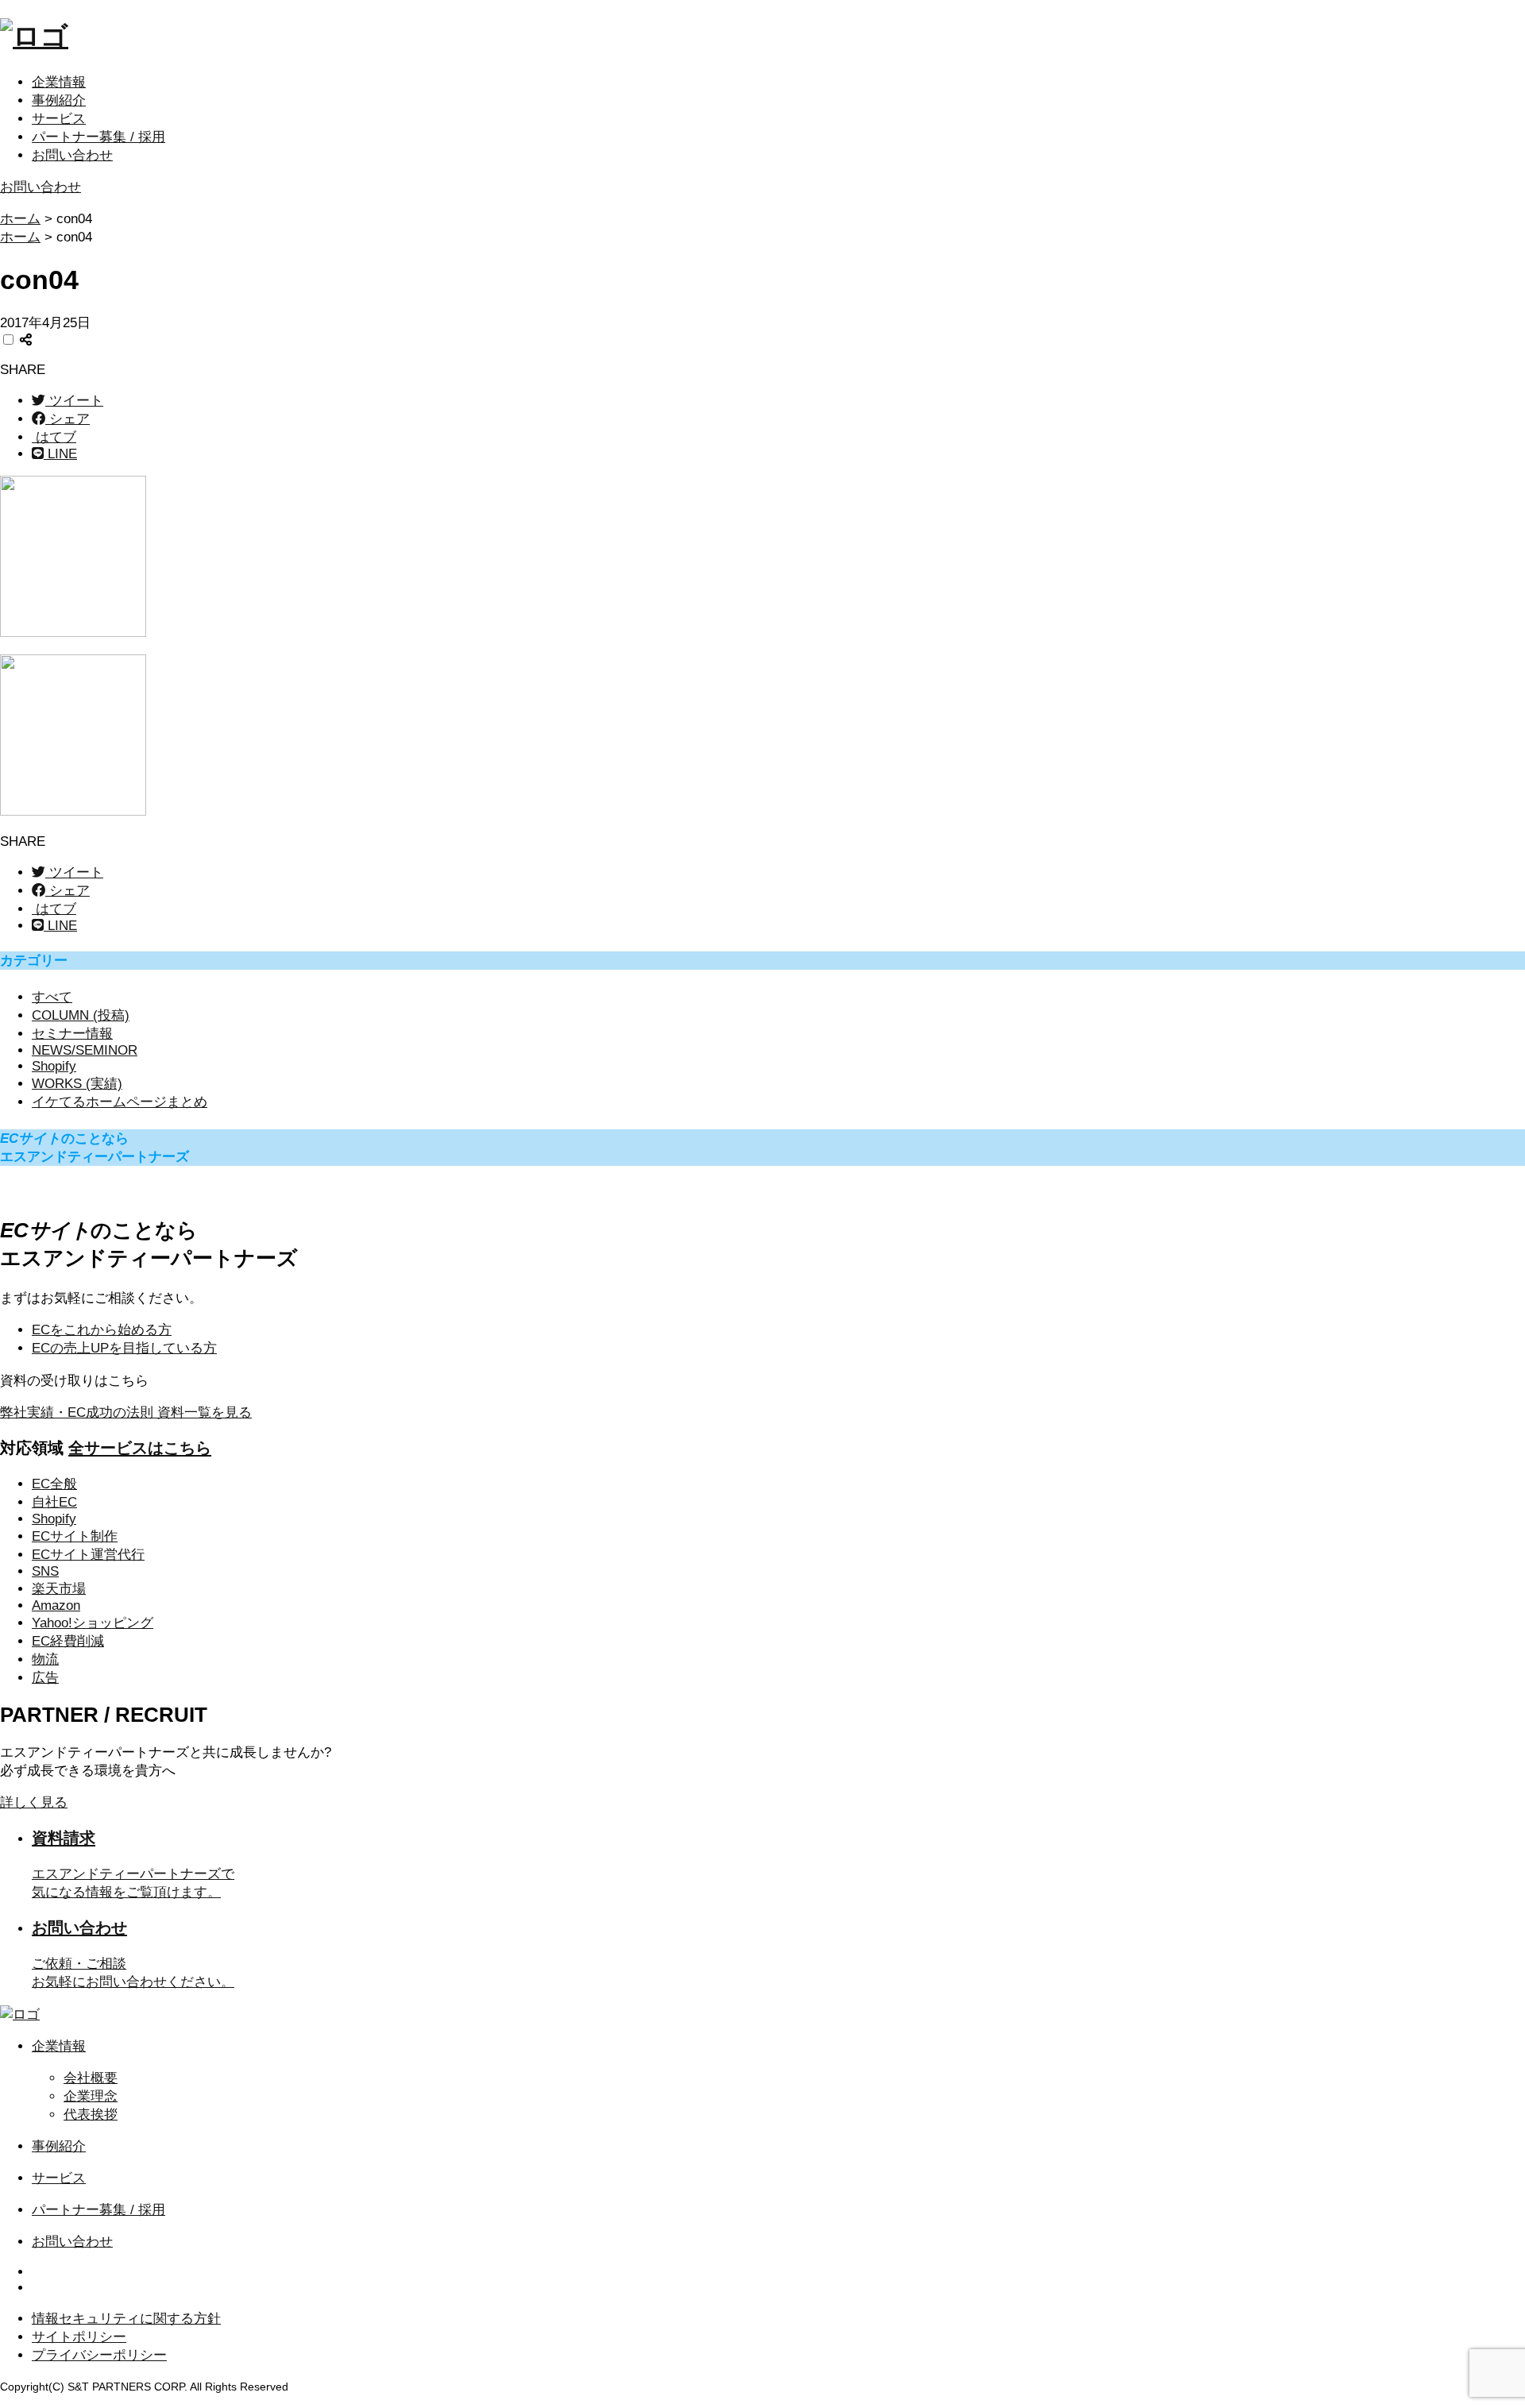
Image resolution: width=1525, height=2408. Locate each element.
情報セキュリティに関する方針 (126, 2319)
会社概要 (91, 2078)
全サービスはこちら (140, 1448)
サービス (59, 119)
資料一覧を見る (126, 1412)
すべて (52, 997)
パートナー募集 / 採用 (98, 137)
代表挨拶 (91, 2115)
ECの (124, 1348)
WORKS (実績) (77, 1084)
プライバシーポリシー (99, 2355)
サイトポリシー (79, 2337)
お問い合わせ (72, 155)
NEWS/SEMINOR (85, 1050)
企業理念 (91, 2096)
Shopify (54, 1066)
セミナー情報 (72, 1034)
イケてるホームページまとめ (120, 1102)
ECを (102, 1330)
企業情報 (59, 82)
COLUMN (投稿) (81, 1015)
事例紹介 (59, 100)
